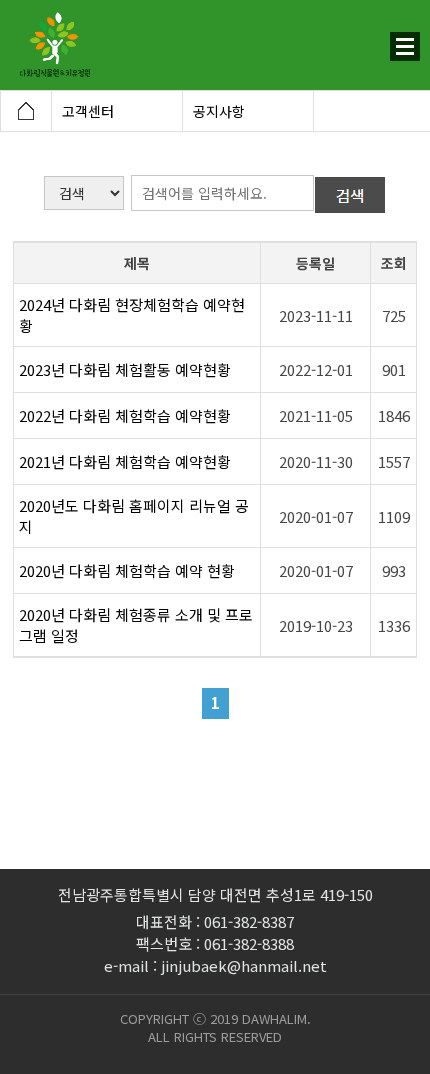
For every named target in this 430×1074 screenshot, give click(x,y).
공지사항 (219, 111)
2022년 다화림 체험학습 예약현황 (125, 415)
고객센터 (88, 111)
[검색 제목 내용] (84, 191)
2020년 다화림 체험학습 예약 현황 (127, 570)
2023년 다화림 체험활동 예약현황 (125, 369)
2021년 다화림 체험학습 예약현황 (125, 461)
